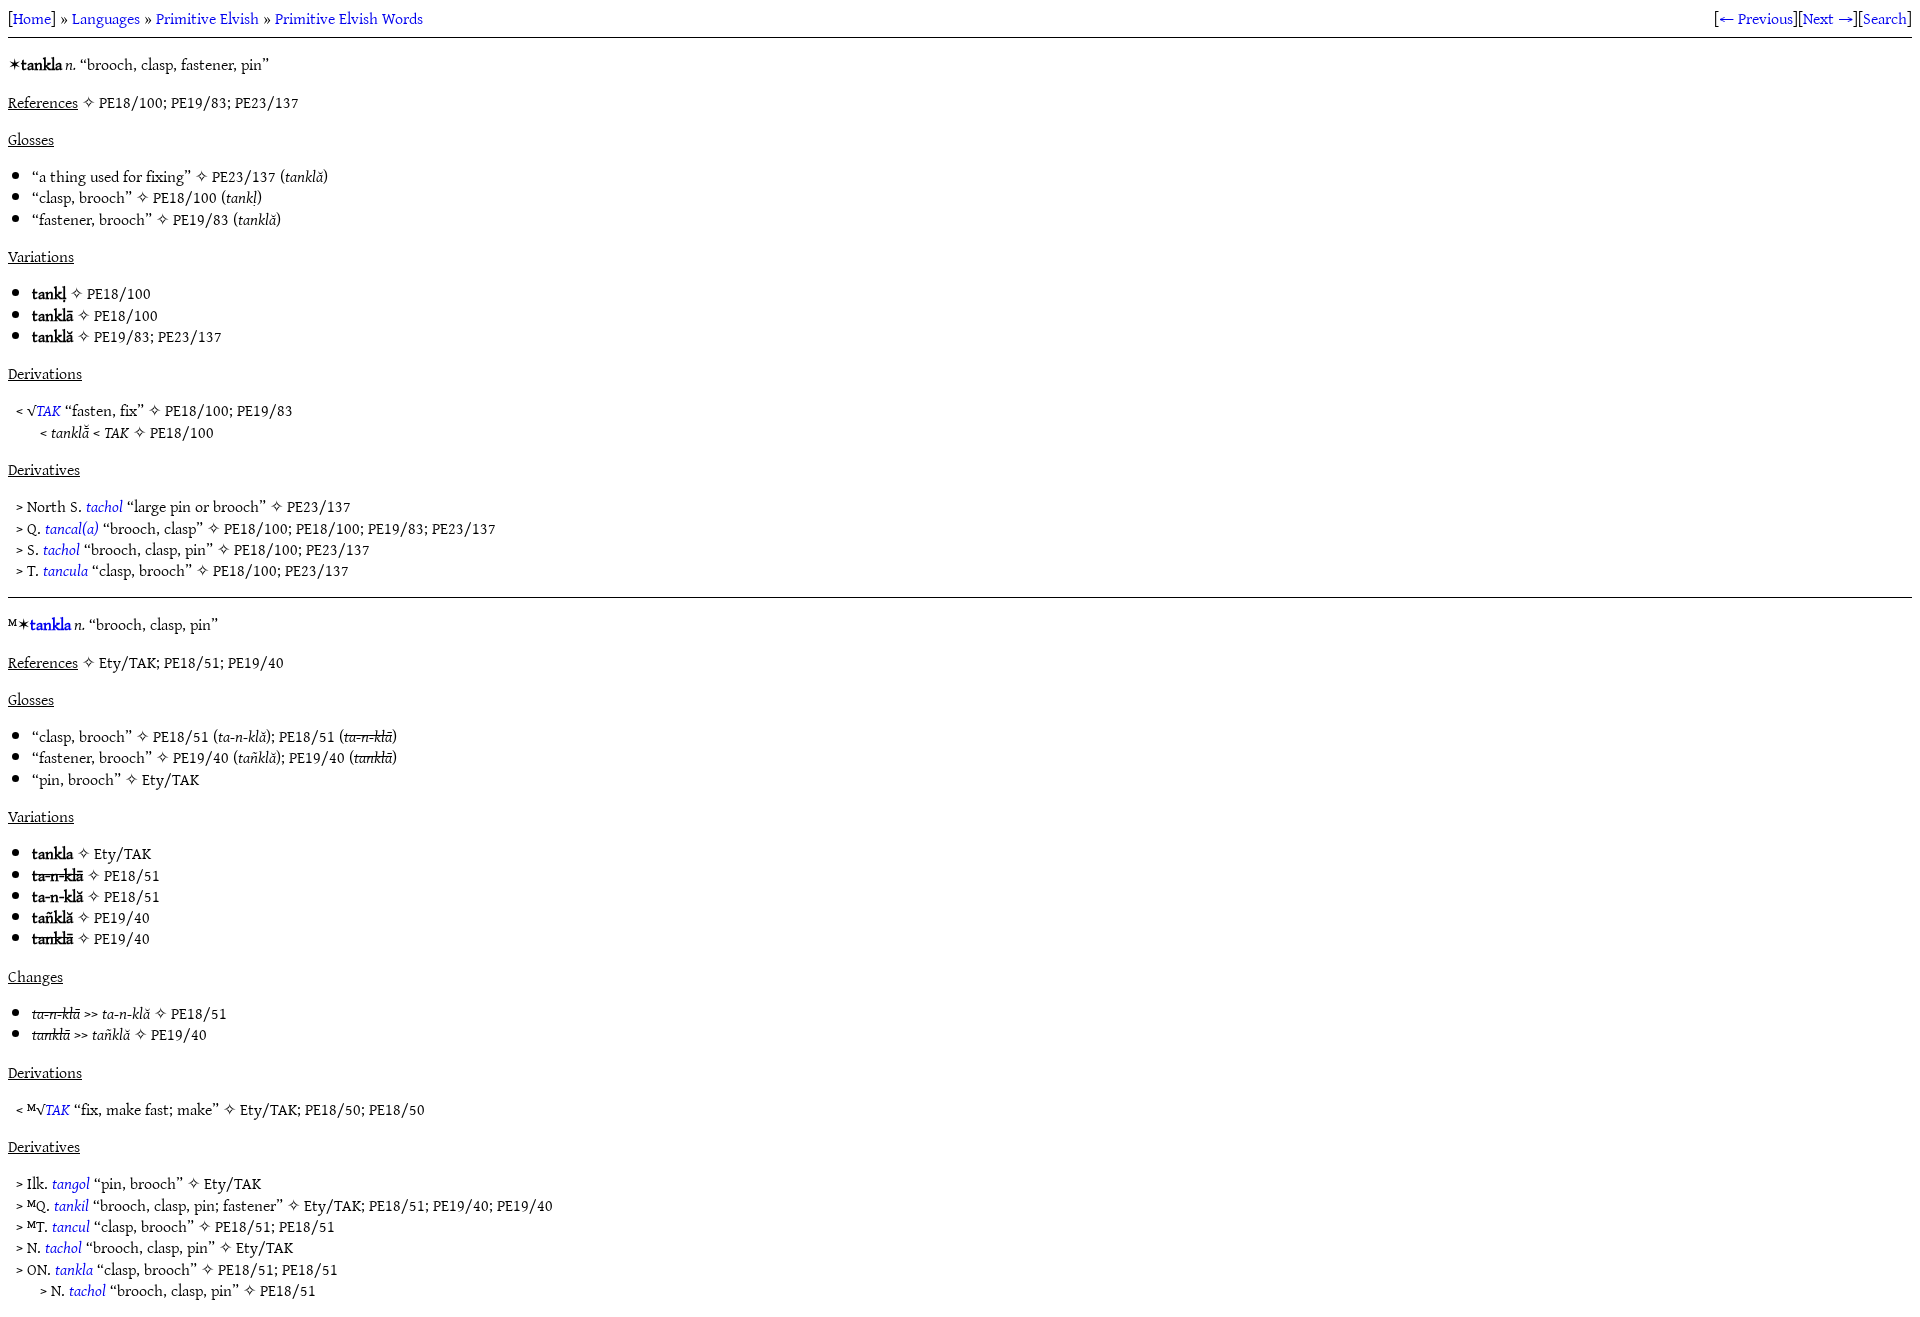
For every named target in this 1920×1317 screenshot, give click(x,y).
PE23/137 (244, 176)
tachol (104, 506)
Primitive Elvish (207, 18)
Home (32, 18)
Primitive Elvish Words (349, 18)
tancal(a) (72, 528)
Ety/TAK (170, 779)
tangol (71, 1183)
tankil (71, 1205)
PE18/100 (185, 197)
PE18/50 (333, 1109)
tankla (50, 624)
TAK (48, 410)
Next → (1828, 18)
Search (1885, 18)
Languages (106, 18)
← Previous (1756, 18)
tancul (71, 1226)
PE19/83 (201, 219)
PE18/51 (181, 736)
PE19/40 (201, 757)
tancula (65, 570)
